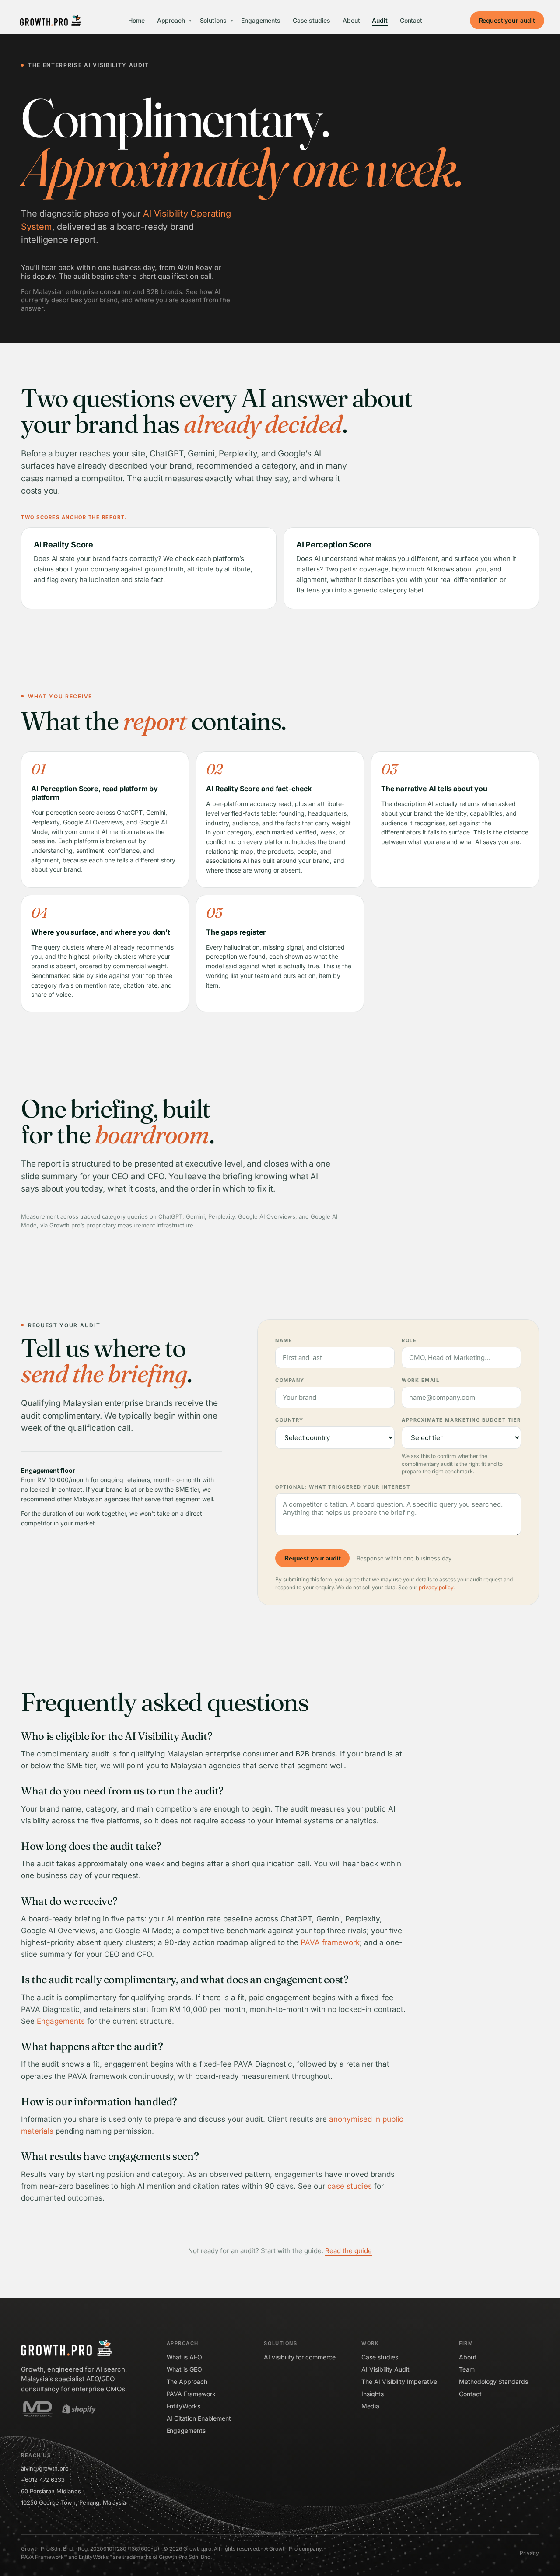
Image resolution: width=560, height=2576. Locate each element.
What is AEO (184, 2357)
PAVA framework (330, 1942)
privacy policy (436, 1587)
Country (289, 1420)
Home (136, 20)
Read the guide (348, 2251)
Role (409, 1340)
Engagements (261, 20)
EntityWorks (184, 2406)
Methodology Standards (493, 2381)
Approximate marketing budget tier (461, 1420)
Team (467, 2369)
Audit (380, 20)
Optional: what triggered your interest (343, 1487)
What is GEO (184, 2369)
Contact (411, 20)
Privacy (529, 2553)
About (351, 20)
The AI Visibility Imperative (399, 2381)
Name (284, 1340)
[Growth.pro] (51, 21)
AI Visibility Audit (385, 2369)
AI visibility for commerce (299, 2357)
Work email (420, 1380)
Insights (372, 2394)
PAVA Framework (191, 2394)
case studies (350, 2186)
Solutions (216, 20)
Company (290, 1380)
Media (370, 2406)
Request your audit (507, 20)
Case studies (311, 20)
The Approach (187, 2381)
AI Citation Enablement (199, 2418)
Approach (174, 20)
